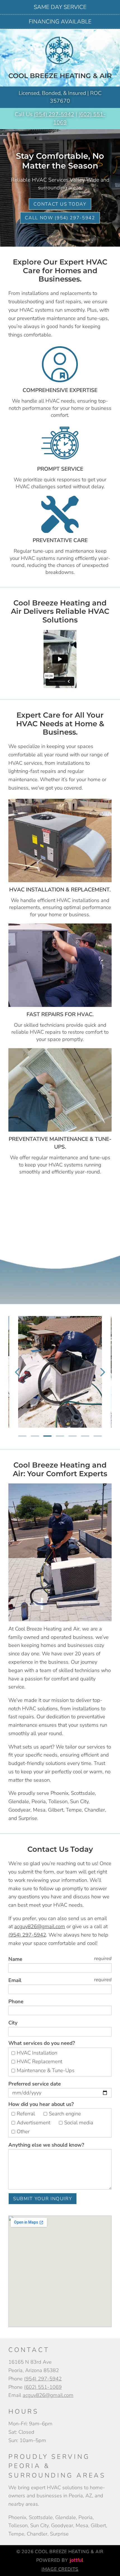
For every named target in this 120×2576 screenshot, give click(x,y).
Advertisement (34, 2122)
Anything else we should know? (46, 2145)
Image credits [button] (60, 2569)
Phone (16, 2002)
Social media (79, 2122)
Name (15, 1959)
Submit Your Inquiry (43, 2199)
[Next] (103, 1372)
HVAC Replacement (40, 2061)
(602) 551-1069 (43, 2387)
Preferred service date (35, 2084)
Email (15, 1980)
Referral (27, 2114)
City (13, 2023)
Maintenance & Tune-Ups (46, 2070)
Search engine (66, 2114)
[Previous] (17, 1372)
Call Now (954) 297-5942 (60, 218)
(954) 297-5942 (54, 114)
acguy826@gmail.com (40, 1926)
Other (24, 2131)
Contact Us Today (60, 204)
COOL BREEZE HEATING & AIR (60, 76)
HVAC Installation (38, 2053)
